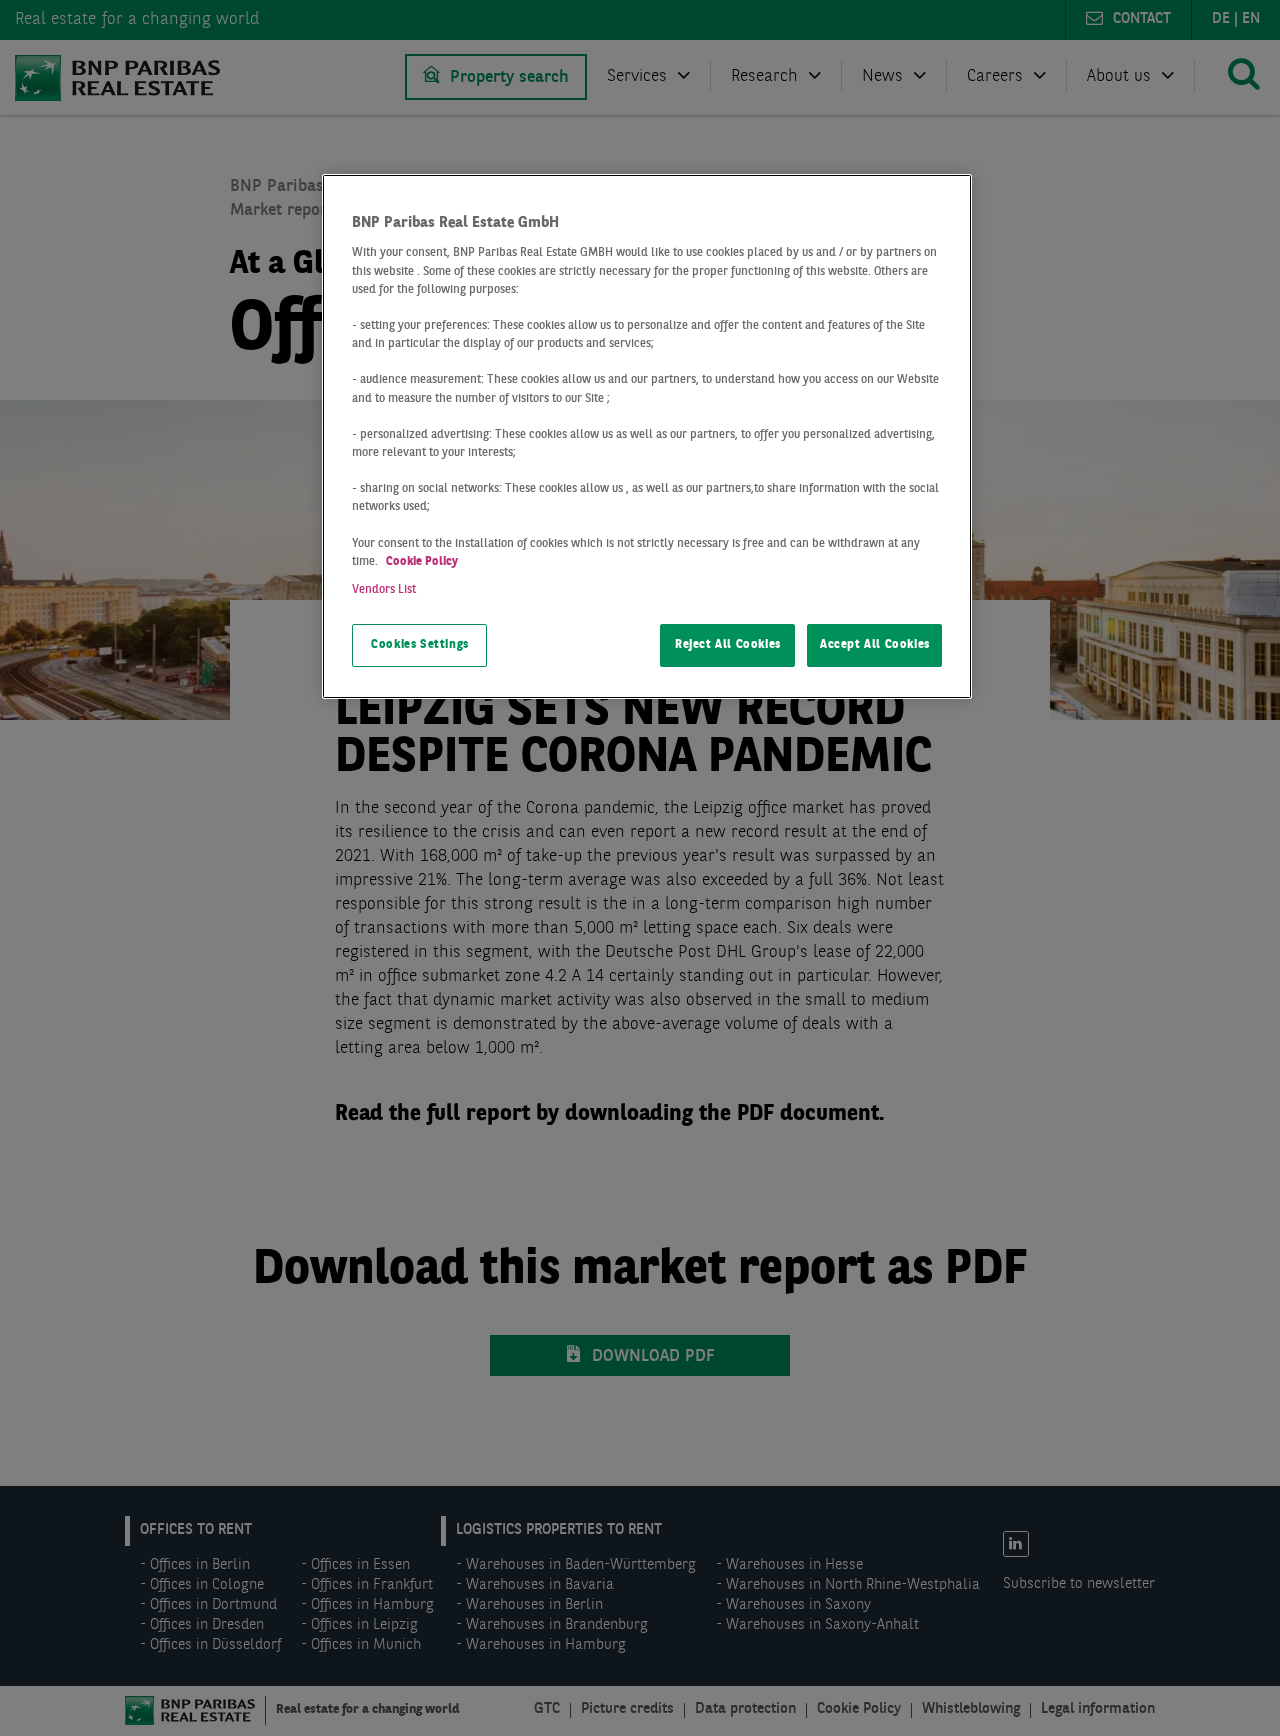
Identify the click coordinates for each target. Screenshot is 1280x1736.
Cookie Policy (422, 562)
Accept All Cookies (875, 645)
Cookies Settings (420, 645)
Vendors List (384, 590)
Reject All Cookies (728, 645)
